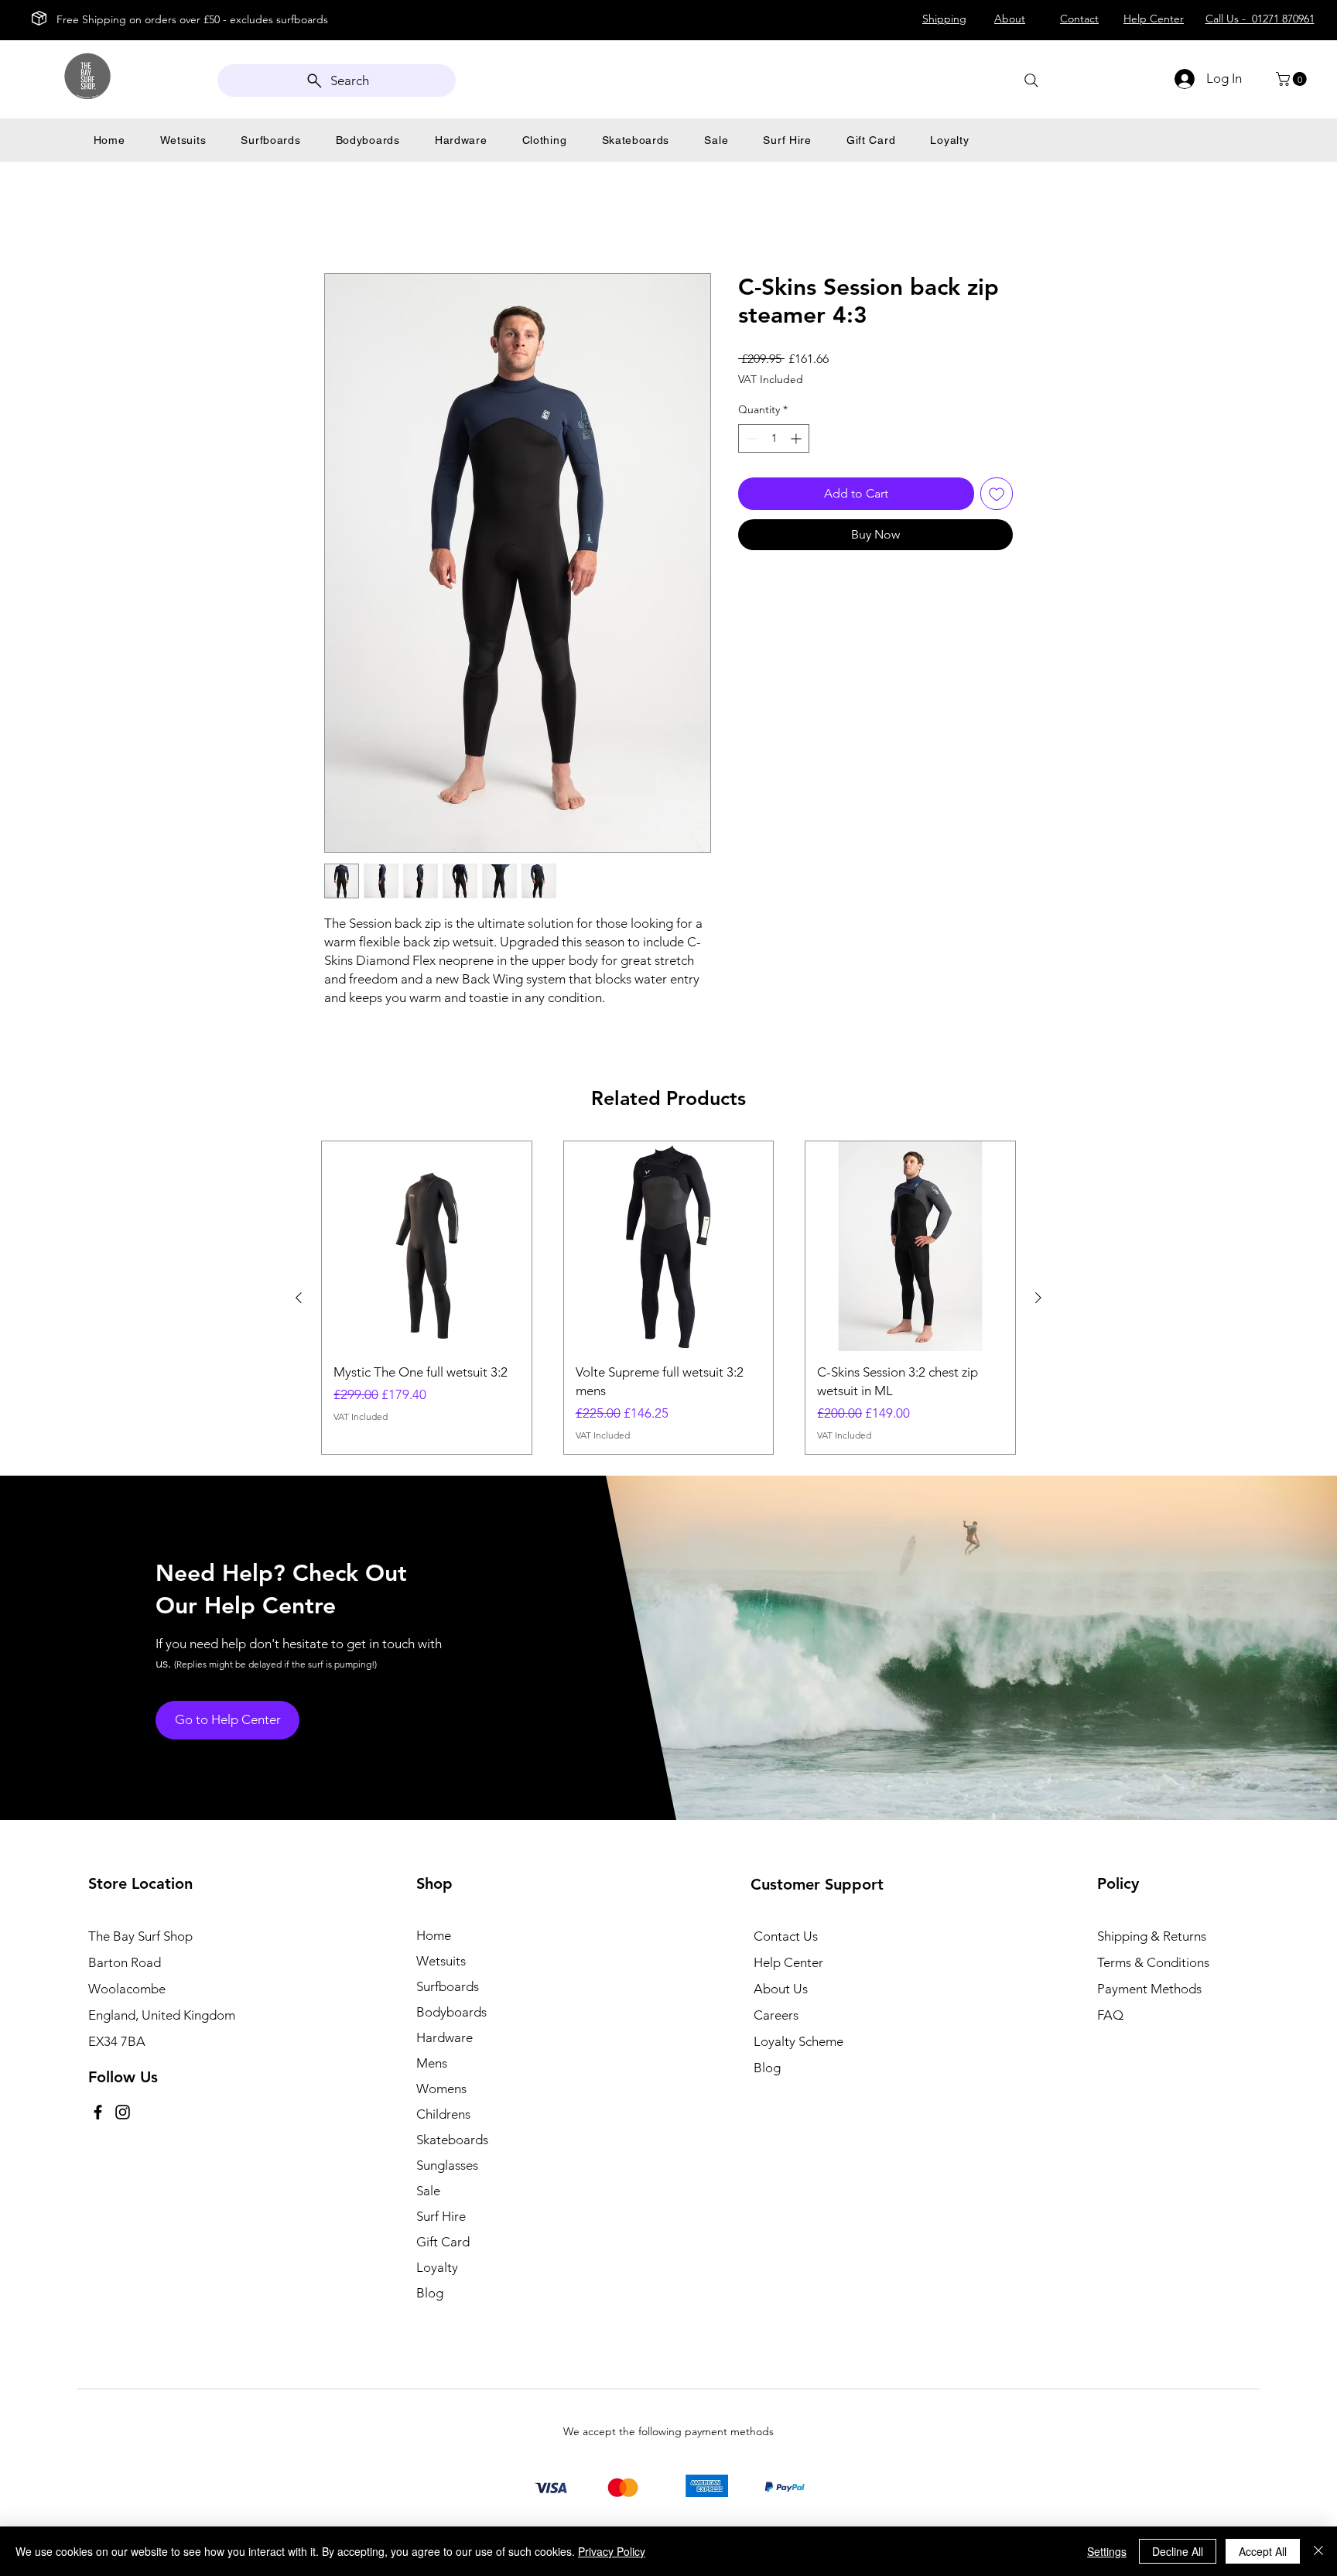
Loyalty (437, 2267)
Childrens (443, 2114)
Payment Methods (1151, 1989)
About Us (781, 1989)
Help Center (788, 1962)
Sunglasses (447, 2165)
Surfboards (448, 1986)
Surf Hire (441, 2216)
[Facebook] (98, 2112)
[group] (668, 1298)
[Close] (1318, 2551)
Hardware (445, 2037)
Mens (432, 2063)
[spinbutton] (774, 438)
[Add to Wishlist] (997, 494)
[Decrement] (750, 438)
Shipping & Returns (1152, 1936)
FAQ (1110, 2015)
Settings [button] (1107, 2551)
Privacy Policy (612, 2551)
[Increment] (797, 438)
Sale (428, 2191)
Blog (430, 2293)
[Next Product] (1038, 1298)
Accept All (1263, 2551)
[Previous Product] (299, 1298)
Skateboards (452, 2140)
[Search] (1031, 80)
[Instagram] (123, 2112)
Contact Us (786, 1936)
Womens (441, 2089)
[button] (1293, 79)
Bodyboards (451, 2012)
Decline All (1178, 2551)
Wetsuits (441, 1961)
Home (342, 217)
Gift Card (443, 2242)
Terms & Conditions (1153, 1962)
